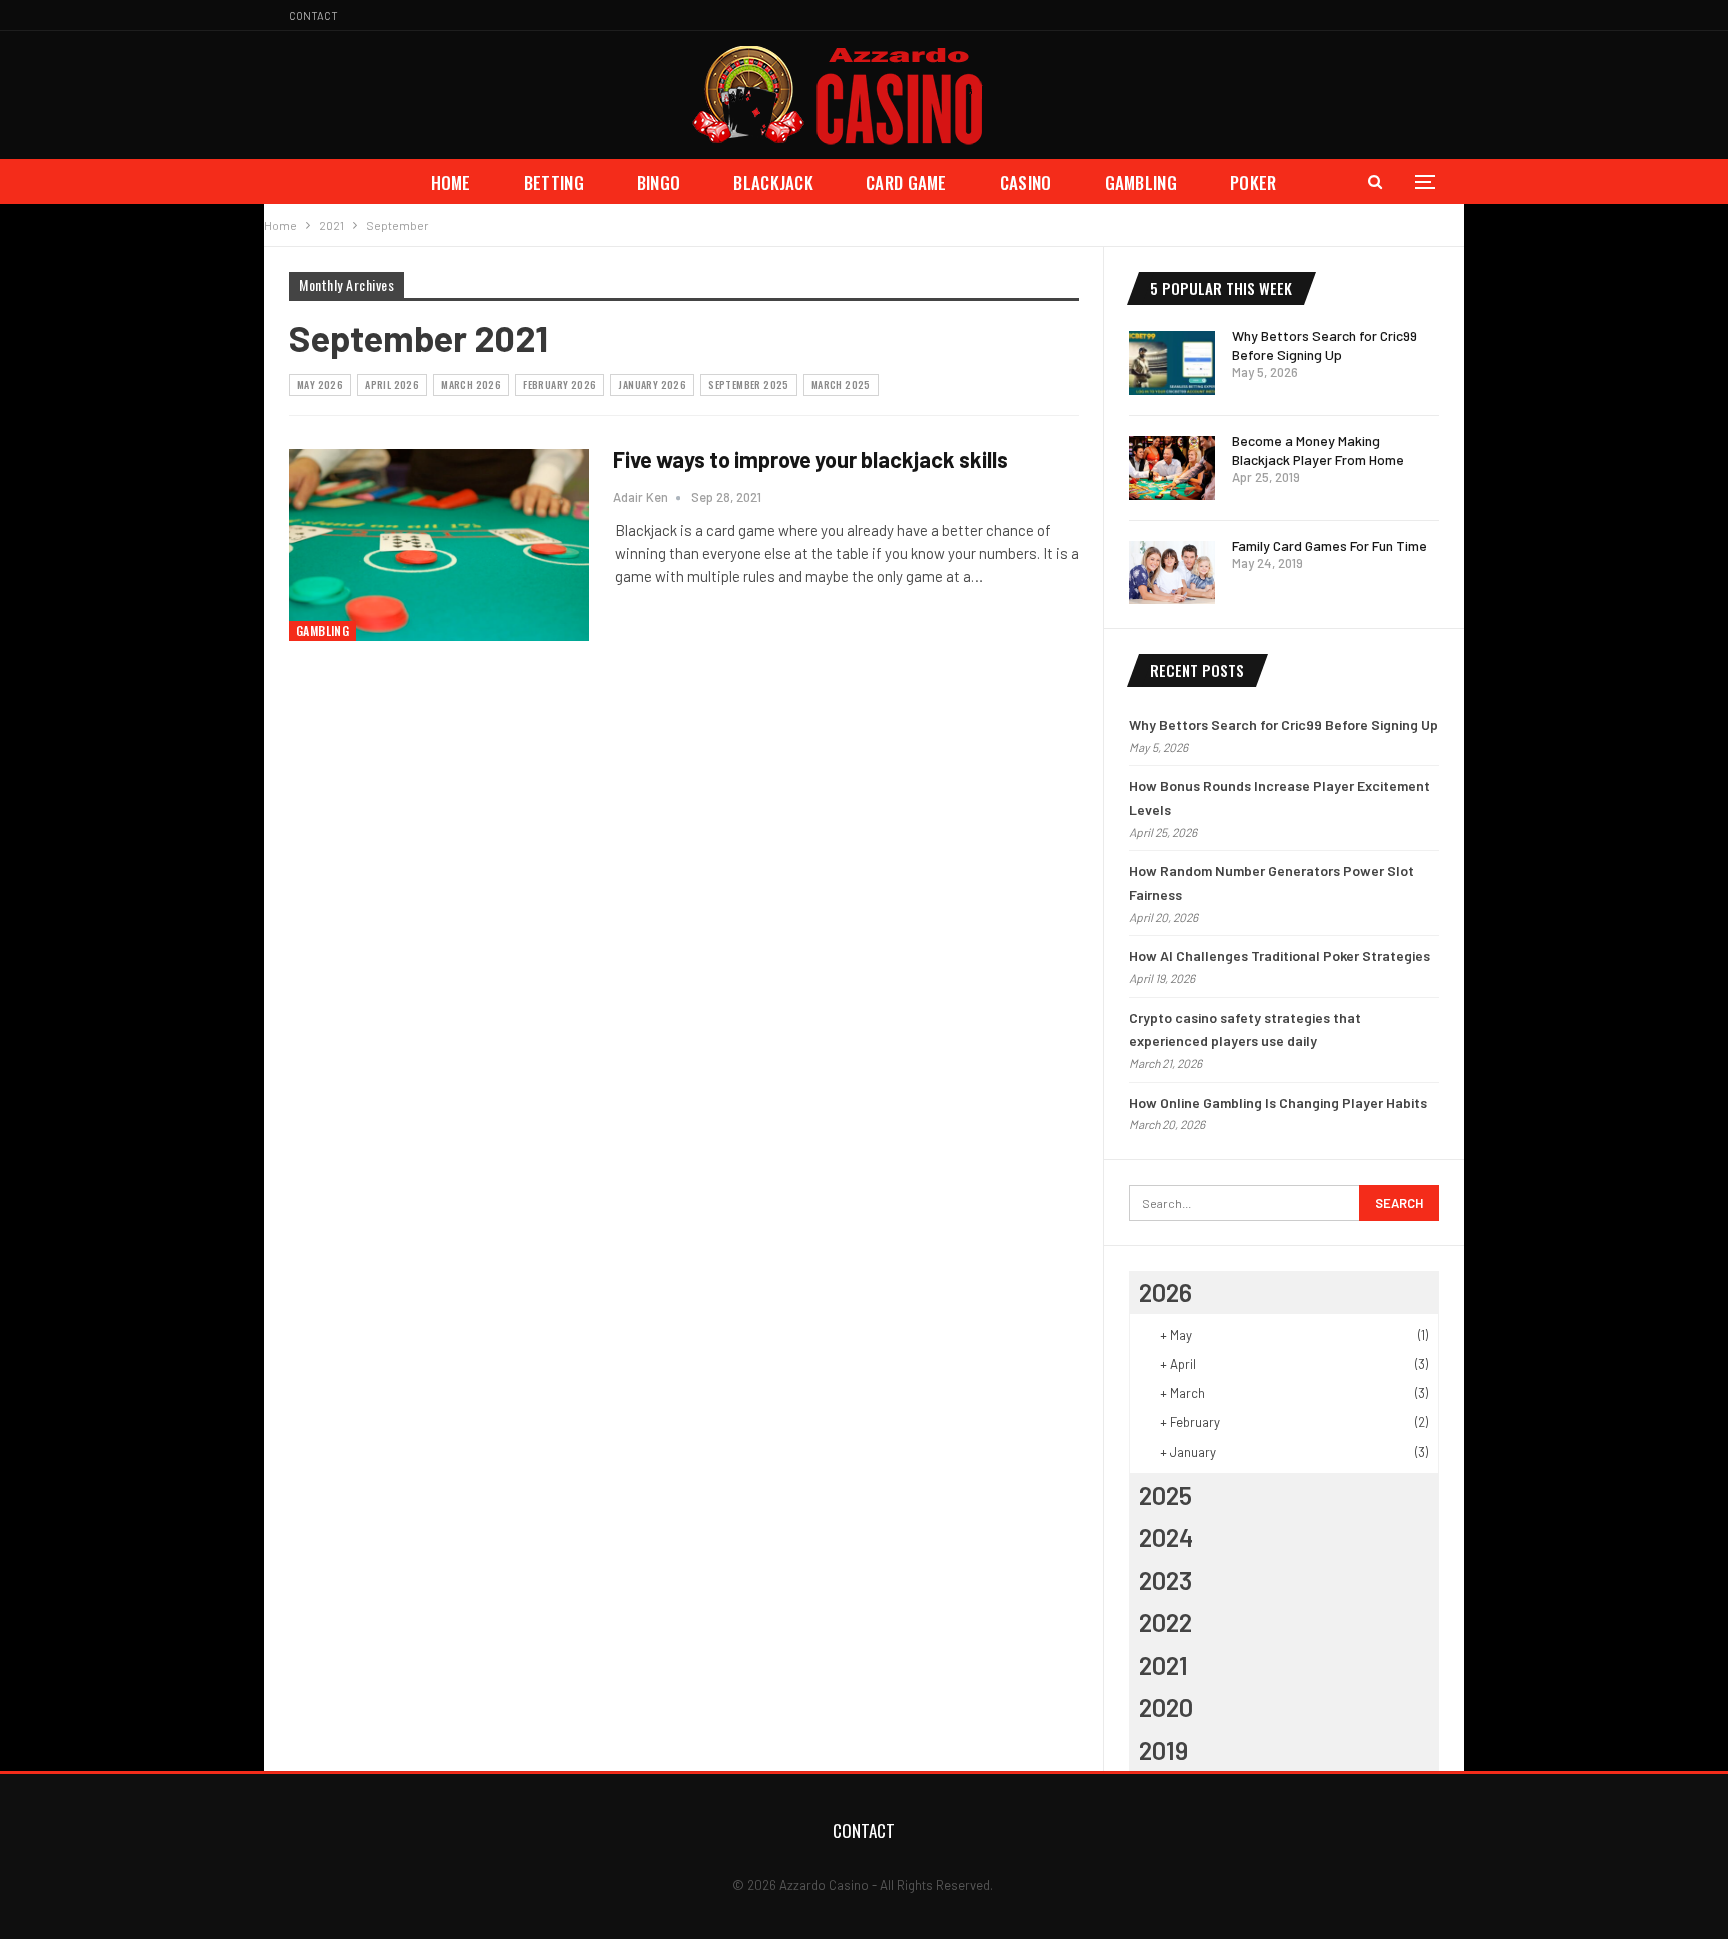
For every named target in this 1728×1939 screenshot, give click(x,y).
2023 (1165, 1580)
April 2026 (392, 384)
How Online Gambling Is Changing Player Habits (1278, 1102)
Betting (554, 182)
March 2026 (471, 384)
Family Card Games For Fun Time (1329, 545)
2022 (1165, 1622)
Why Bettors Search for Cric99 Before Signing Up (1283, 724)
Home (451, 182)
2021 (1163, 1665)
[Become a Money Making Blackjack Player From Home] (1172, 468)
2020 (1166, 1707)
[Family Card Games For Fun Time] (1172, 573)
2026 (1165, 1292)
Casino (1026, 182)
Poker (1253, 182)
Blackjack (773, 182)
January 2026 (652, 384)
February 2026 (559, 384)
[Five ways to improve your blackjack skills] (439, 545)
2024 (1166, 1537)
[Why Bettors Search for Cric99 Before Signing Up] (1172, 363)
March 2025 (841, 384)
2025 (1165, 1495)
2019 (1163, 1750)
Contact (313, 15)
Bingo (659, 182)
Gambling (1141, 182)
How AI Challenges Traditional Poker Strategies (1279, 955)
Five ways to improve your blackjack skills (810, 459)
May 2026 (320, 384)
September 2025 (748, 384)
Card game (906, 182)
